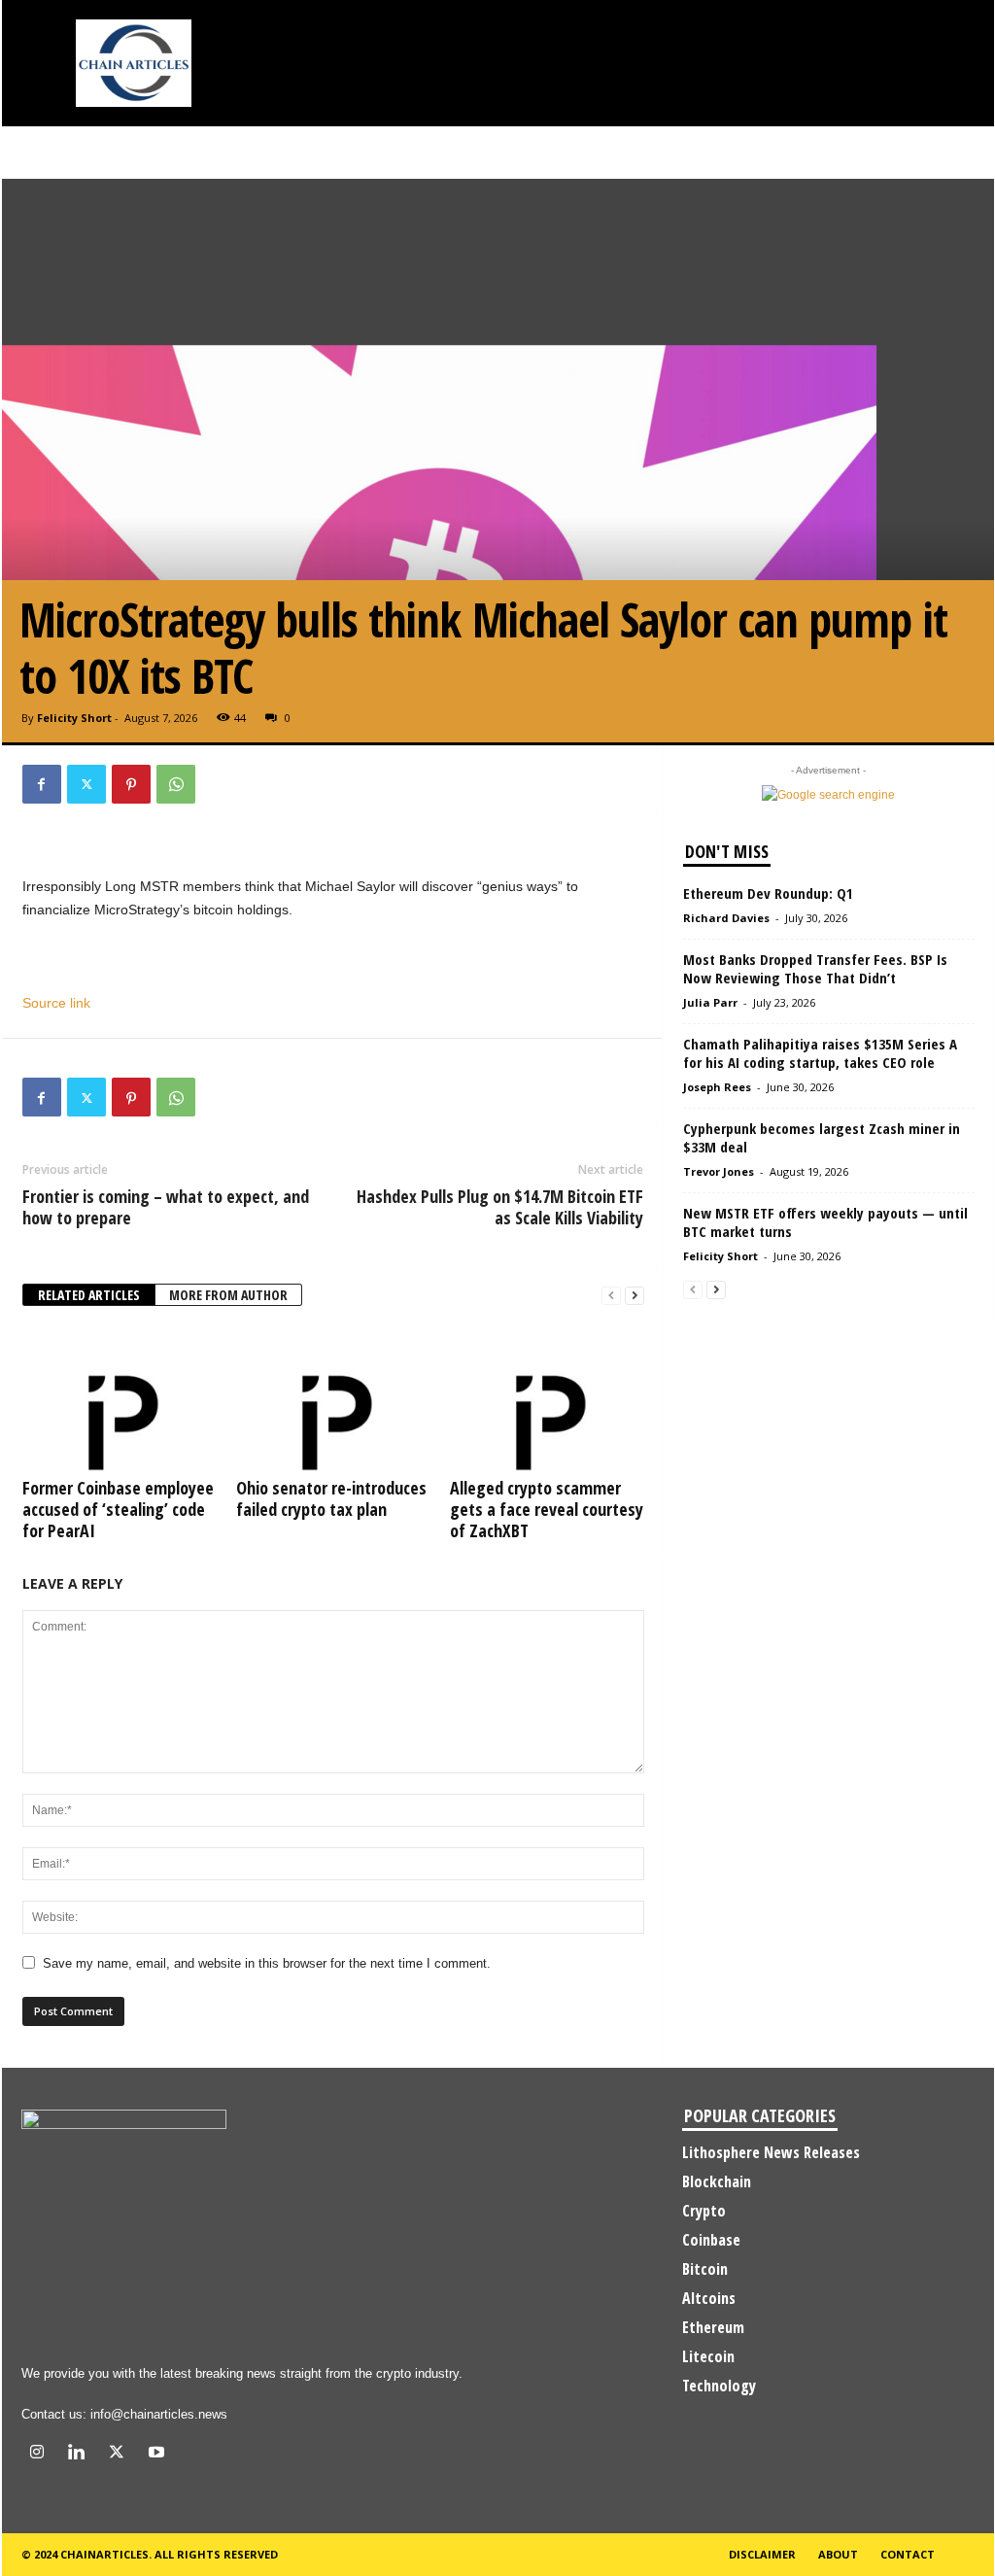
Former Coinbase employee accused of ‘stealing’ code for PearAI (118, 1509)
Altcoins (709, 2298)
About (838, 2554)
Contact (908, 2554)
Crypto (704, 2211)
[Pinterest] (131, 784)
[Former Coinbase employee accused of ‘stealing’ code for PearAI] (120, 1398)
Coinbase (711, 2240)
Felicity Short (74, 718)
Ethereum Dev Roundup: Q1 (768, 893)
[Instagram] (41, 2454)
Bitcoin (705, 2269)
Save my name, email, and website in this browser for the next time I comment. (267, 1963)
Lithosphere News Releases (771, 2152)
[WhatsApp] (176, 784)
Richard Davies (726, 918)
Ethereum (713, 2327)
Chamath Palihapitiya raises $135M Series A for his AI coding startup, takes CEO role (820, 1053)
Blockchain (717, 2181)
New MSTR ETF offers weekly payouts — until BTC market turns (825, 1222)
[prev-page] (611, 1296)
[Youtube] (159, 2454)
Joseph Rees (717, 1087)
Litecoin (708, 2356)
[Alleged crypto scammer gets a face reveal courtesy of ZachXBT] (547, 1398)
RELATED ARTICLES (89, 1295)
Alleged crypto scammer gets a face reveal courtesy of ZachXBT (547, 1509)
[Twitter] (86, 784)
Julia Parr (710, 1002)
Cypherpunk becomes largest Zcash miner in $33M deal (822, 1137)
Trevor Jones (719, 1171)
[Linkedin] (81, 2454)
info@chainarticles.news (159, 2414)
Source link (56, 1003)
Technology (719, 2386)
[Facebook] (42, 784)
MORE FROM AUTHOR (228, 1295)
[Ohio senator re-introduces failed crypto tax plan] (333, 1398)
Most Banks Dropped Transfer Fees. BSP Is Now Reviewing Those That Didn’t (815, 968)
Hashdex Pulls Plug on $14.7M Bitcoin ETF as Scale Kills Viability (500, 1207)
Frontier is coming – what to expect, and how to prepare (166, 1207)
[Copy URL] (221, 784)
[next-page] (635, 1296)
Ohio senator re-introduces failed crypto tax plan (331, 1498)
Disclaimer (762, 2554)
